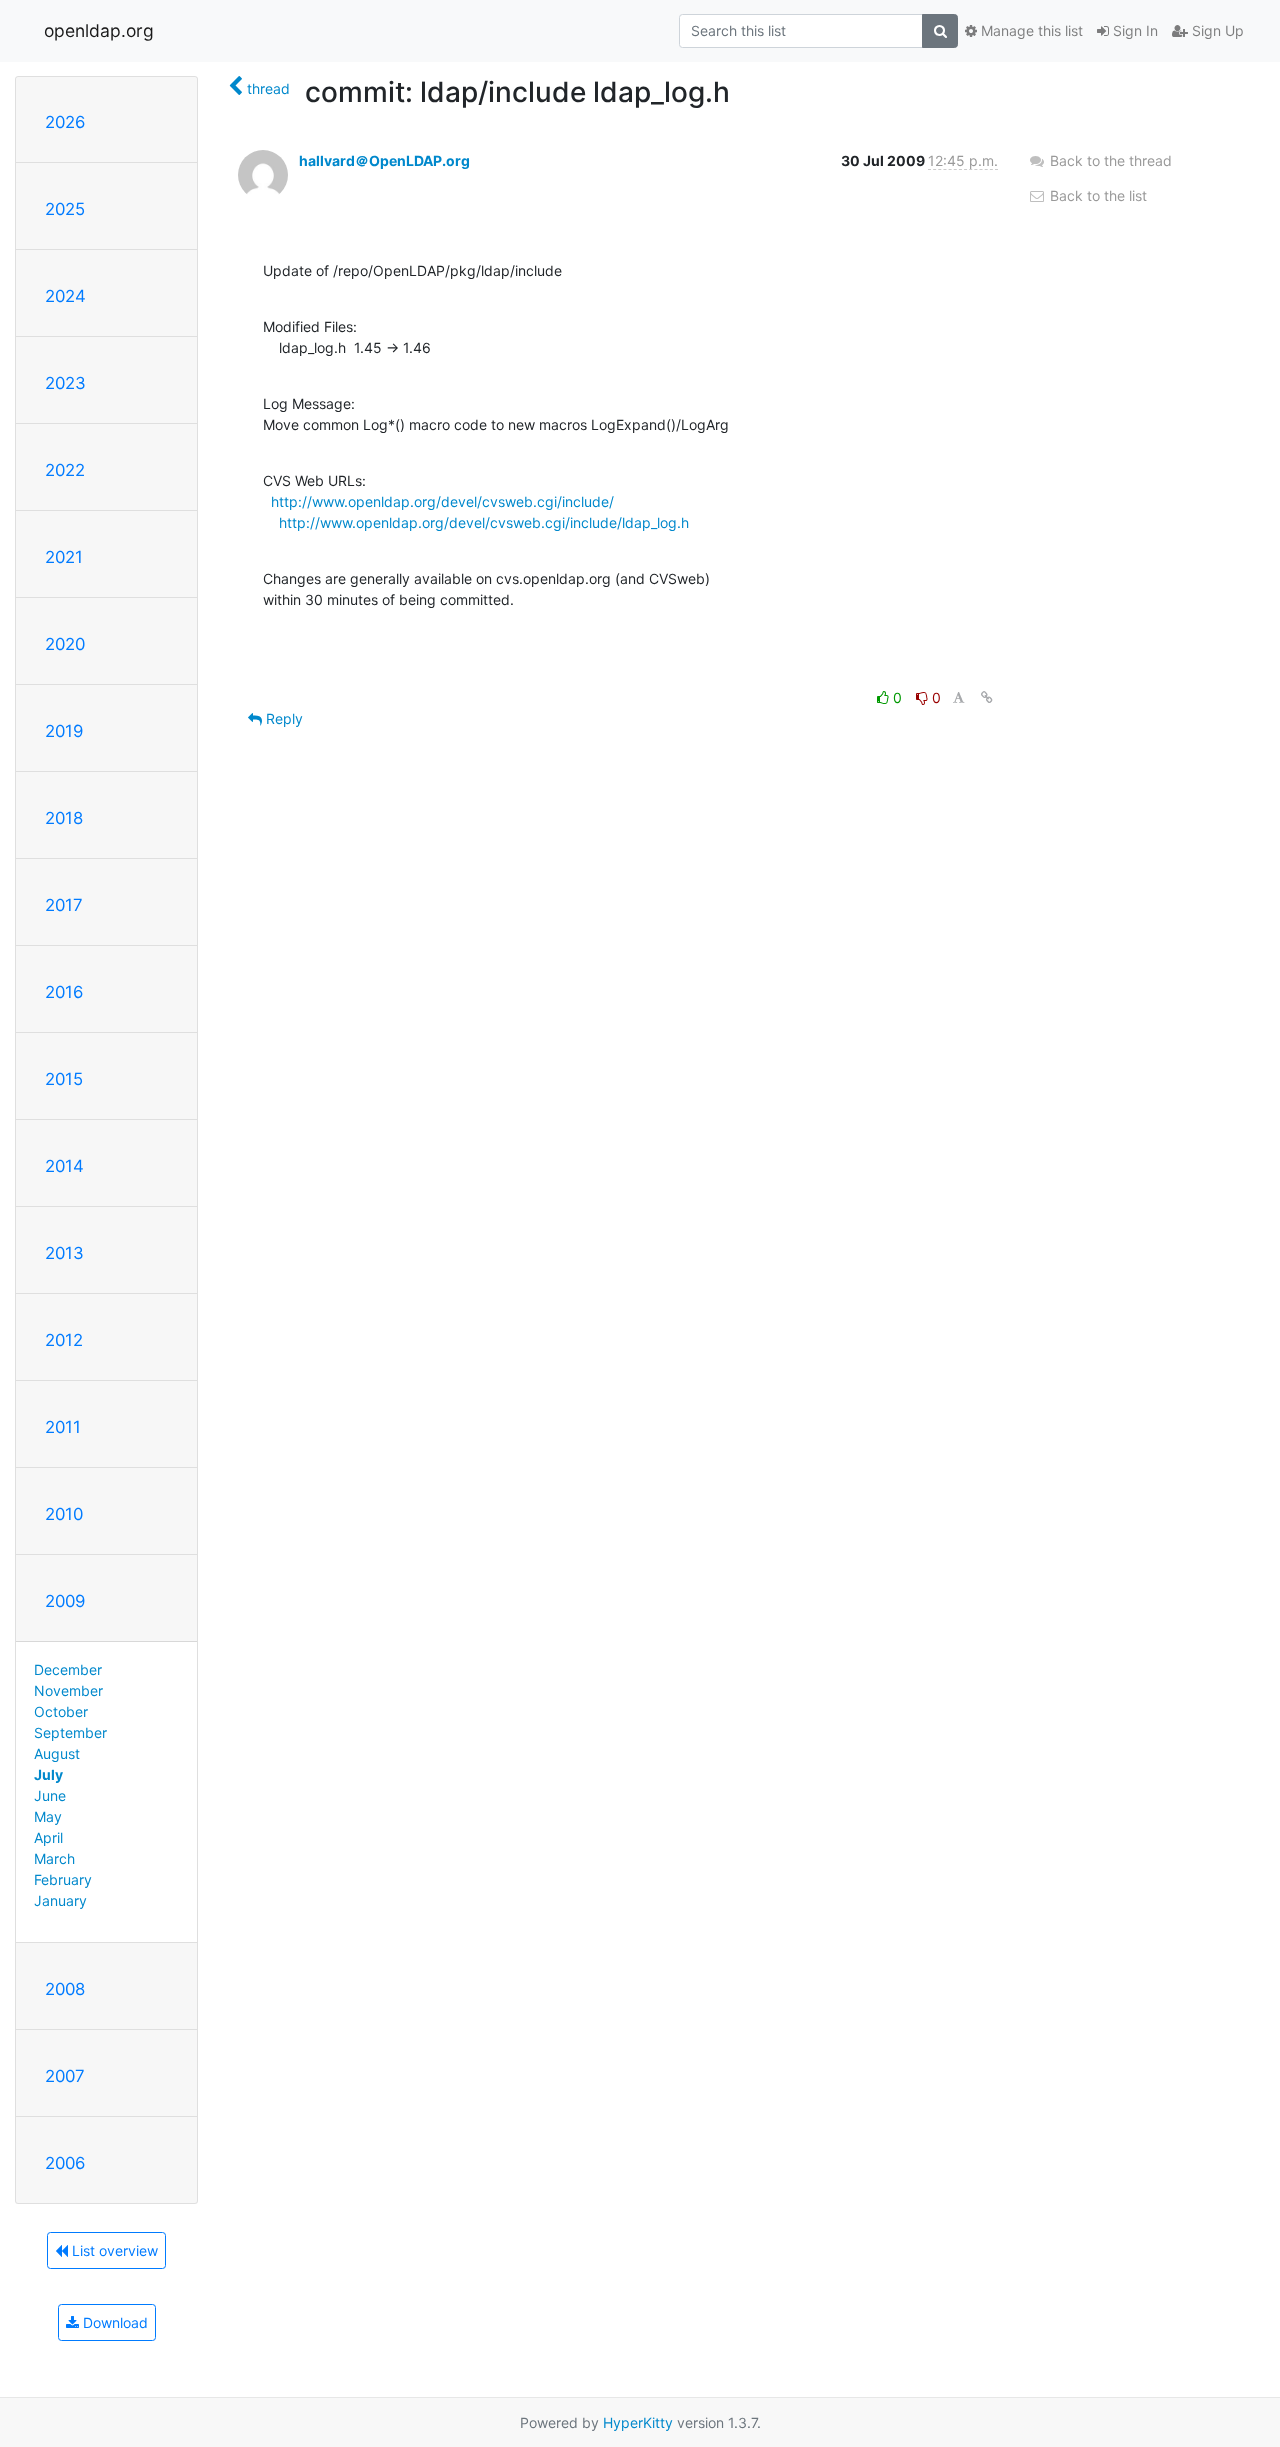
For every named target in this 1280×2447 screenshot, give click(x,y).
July (48, 1774)
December (68, 1669)
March (54, 1858)
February (63, 1879)
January (60, 1900)
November (68, 1690)
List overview (113, 2250)
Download (113, 2322)
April (48, 1837)
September (70, 1732)
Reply (282, 718)
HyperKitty (638, 2422)
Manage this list (1030, 30)
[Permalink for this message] (987, 697)
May (48, 1816)
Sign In (1133, 30)
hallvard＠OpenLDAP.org (384, 160)
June (50, 1795)
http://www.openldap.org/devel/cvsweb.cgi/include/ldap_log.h (484, 522)
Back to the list (1096, 195)
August (57, 1753)
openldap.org (99, 30)
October (61, 1711)
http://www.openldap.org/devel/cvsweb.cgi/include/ (442, 501)
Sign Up (1216, 30)
